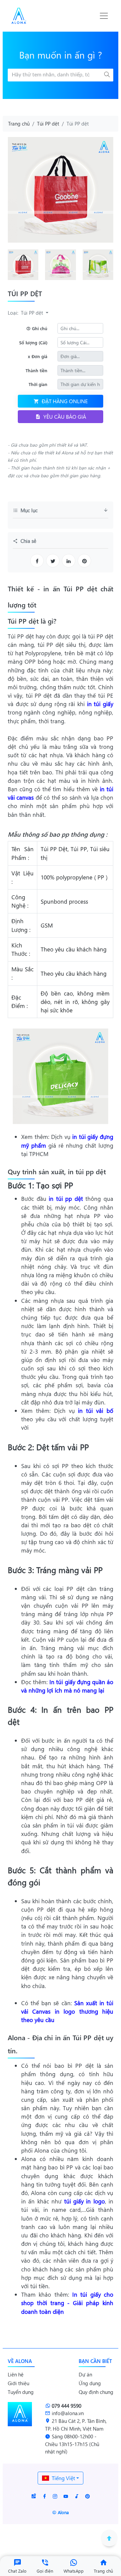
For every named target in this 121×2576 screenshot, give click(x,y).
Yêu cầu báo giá (65, 416)
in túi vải (72, 1825)
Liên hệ (16, 2374)
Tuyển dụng (21, 2392)
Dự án (85, 2374)
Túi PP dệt (48, 124)
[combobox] (61, 2478)
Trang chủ (19, 124)
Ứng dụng (90, 2383)
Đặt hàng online (65, 401)
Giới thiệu (18, 2383)
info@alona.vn (68, 2413)
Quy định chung (96, 2392)
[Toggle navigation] (104, 16)
